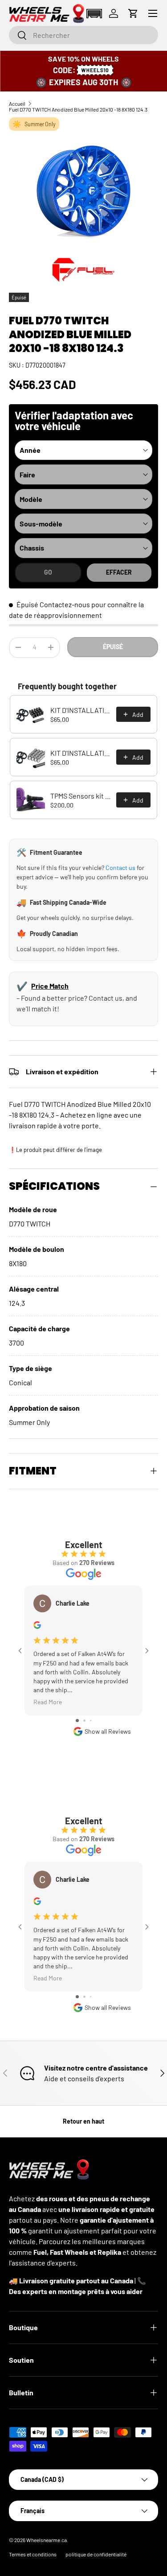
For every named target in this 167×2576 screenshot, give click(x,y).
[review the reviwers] (37, 1626)
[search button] (18, 36)
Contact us (120, 868)
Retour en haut (83, 2121)
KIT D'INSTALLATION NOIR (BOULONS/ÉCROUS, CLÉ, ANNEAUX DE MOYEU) (81, 710)
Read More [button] (48, 1702)
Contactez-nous (65, 604)
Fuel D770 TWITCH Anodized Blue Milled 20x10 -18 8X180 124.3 (78, 109)
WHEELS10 (95, 70)
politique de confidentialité (96, 2554)
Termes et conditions (33, 2554)
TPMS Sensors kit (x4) (81, 796)
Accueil (17, 104)
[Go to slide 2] (84, 1721)
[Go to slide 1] (77, 1721)
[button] (94, 14)
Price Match (50, 986)
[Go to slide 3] (91, 1721)
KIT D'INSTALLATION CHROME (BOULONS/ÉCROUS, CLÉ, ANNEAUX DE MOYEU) (81, 753)
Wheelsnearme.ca (47, 2540)
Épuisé (113, 647)
